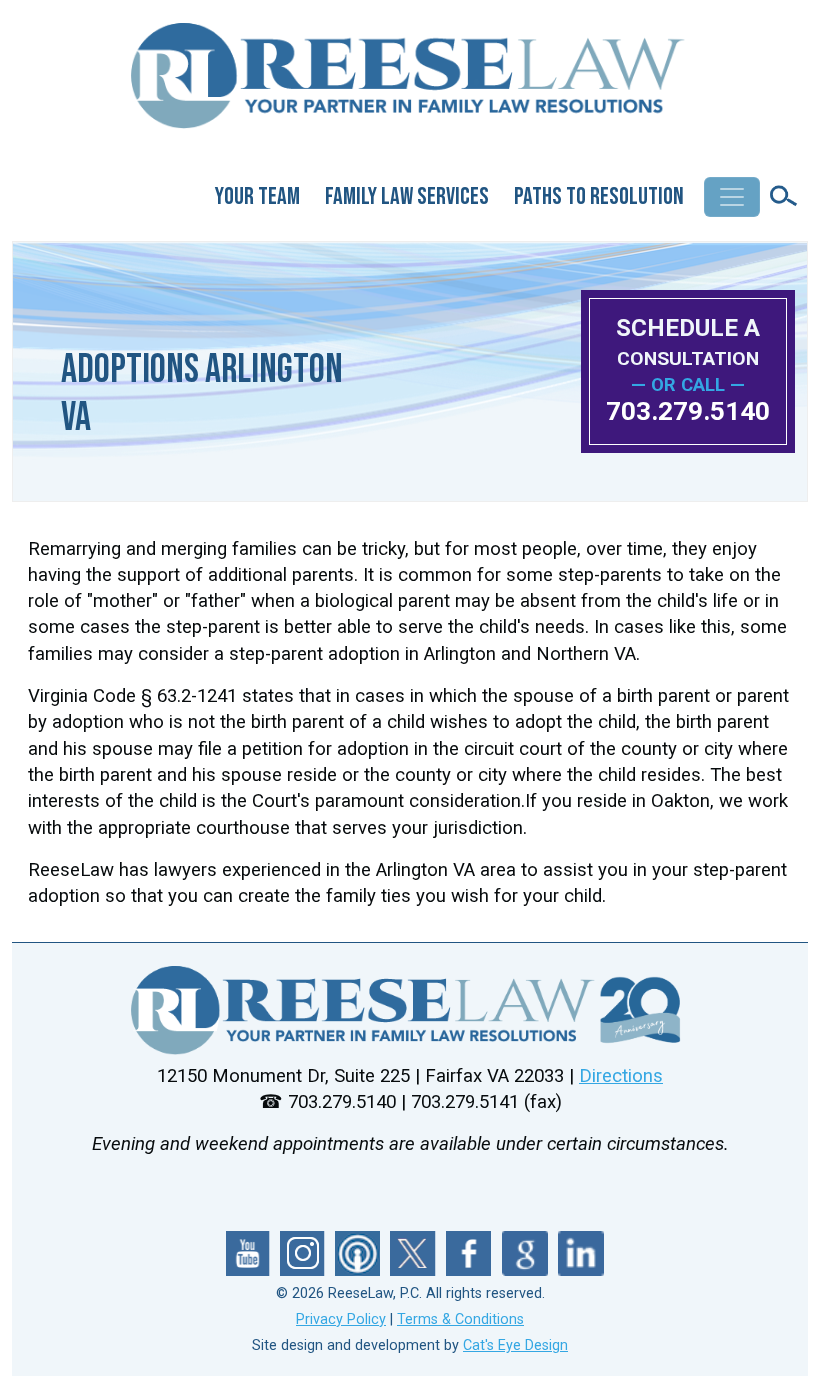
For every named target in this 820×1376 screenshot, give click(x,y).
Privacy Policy (341, 1319)
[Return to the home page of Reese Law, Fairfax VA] (410, 1010)
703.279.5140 (688, 411)
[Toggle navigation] (732, 197)
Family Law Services (407, 196)
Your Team (257, 196)
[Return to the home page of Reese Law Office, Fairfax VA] (410, 84)
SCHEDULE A (688, 341)
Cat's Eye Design (515, 1345)
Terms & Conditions (460, 1319)
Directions (621, 1076)
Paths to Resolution (599, 196)
